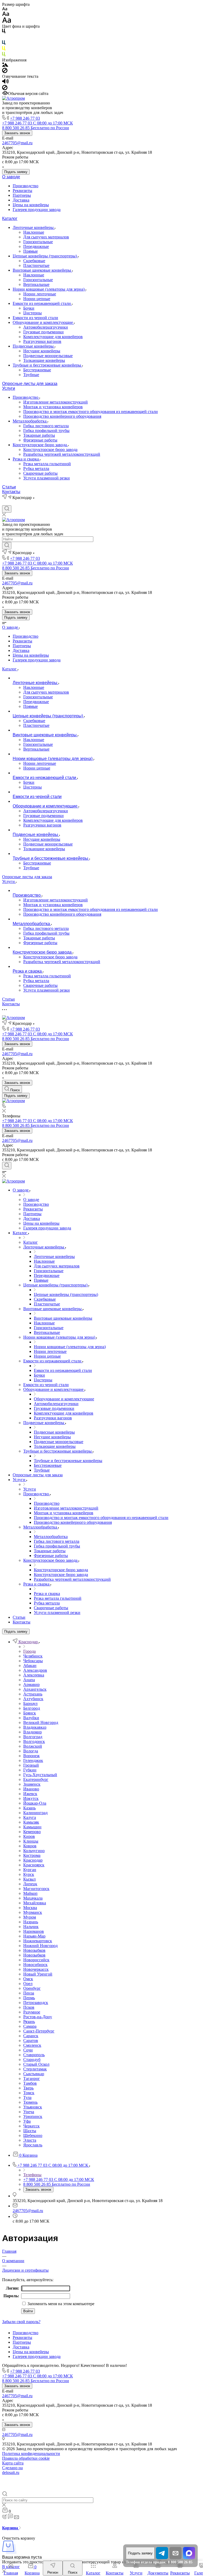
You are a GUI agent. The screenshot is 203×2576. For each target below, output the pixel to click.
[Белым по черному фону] (4, 38)
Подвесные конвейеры (34, 346)
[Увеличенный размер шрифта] (7, 21)
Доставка (21, 200)
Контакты (11, 492)
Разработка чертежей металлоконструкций (62, 454)
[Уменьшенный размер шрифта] (5, 9)
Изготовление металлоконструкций (56, 402)
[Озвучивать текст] (5, 82)
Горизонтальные (38, 242)
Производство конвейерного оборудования (62, 416)
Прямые (31, 251)
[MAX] (189, 2558)
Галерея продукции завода (37, 210)
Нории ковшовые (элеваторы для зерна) (49, 289)
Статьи (9, 487)
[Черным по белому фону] (4, 32)
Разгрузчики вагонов (42, 341)
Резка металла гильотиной (47, 464)
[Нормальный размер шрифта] (6, 15)
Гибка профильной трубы (46, 431)
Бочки (29, 308)
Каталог (10, 218)
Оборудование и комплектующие (43, 322)
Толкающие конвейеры (44, 360)
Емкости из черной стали (35, 318)
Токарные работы (39, 435)
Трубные (31, 375)
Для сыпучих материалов (46, 237)
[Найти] (7, 546)
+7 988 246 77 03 (25, 118)
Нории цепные (37, 299)
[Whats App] (14, 503)
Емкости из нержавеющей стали (42, 303)
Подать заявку (16, 172)
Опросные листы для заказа (30, 384)
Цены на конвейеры (31, 205)
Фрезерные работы (40, 440)
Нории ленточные (40, 294)
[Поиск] (7, 509)
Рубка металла (36, 468)
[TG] (162, 2558)
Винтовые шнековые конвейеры (42, 270)
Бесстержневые (37, 370)
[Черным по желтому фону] (4, 49)
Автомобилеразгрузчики (46, 327)
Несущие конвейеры (42, 351)
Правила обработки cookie (26, 2458)
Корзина (11, 2528)
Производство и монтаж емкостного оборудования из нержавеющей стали (91, 412)
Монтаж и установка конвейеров (53, 407)
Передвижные (36, 246)
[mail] (176, 2553)
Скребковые (34, 261)
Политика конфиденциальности (31, 2454)
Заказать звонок (17, 133)
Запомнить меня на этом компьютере (60, 2304)
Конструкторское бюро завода (40, 445)
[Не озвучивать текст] (5, 89)
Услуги (9, 388)
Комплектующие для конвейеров (53, 337)
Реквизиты (22, 191)
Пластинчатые (36, 265)
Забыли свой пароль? (21, 2322)
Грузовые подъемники (43, 332)
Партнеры (22, 195)
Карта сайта (13, 2463)
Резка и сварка (26, 459)
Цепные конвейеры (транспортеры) (45, 256)
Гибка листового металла (46, 426)
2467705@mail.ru (17, 143)
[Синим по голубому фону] (4, 44)
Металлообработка (30, 421)
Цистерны (33, 313)
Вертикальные (36, 284)
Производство (26, 186)
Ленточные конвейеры (34, 227)
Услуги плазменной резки (47, 478)
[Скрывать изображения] (5, 72)
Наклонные (34, 232)
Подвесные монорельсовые (48, 356)
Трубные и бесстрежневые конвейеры (47, 365)
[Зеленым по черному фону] (4, 55)
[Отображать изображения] (5, 65)
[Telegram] (5, 503)
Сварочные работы (40, 473)
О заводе (11, 177)
